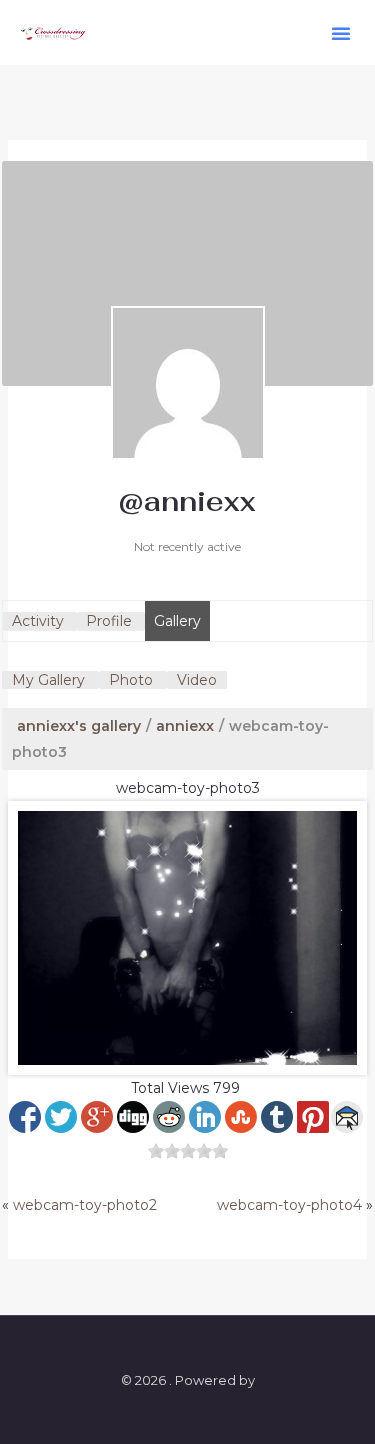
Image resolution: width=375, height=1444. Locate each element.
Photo (131, 680)
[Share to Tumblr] (277, 1117)
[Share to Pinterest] (313, 1117)
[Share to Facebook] (25, 1117)
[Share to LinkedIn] (205, 1117)
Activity (38, 621)
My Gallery (48, 680)
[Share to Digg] (133, 1117)
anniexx (185, 726)
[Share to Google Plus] (97, 1117)
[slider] (188, 1151)
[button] (341, 33)
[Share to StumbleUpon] (241, 1117)
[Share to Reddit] (169, 1117)
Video (197, 680)
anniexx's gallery (79, 726)
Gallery (177, 621)
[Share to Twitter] (61, 1117)
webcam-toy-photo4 (289, 1205)
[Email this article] (347, 1117)
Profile (109, 621)
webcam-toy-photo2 (85, 1205)
